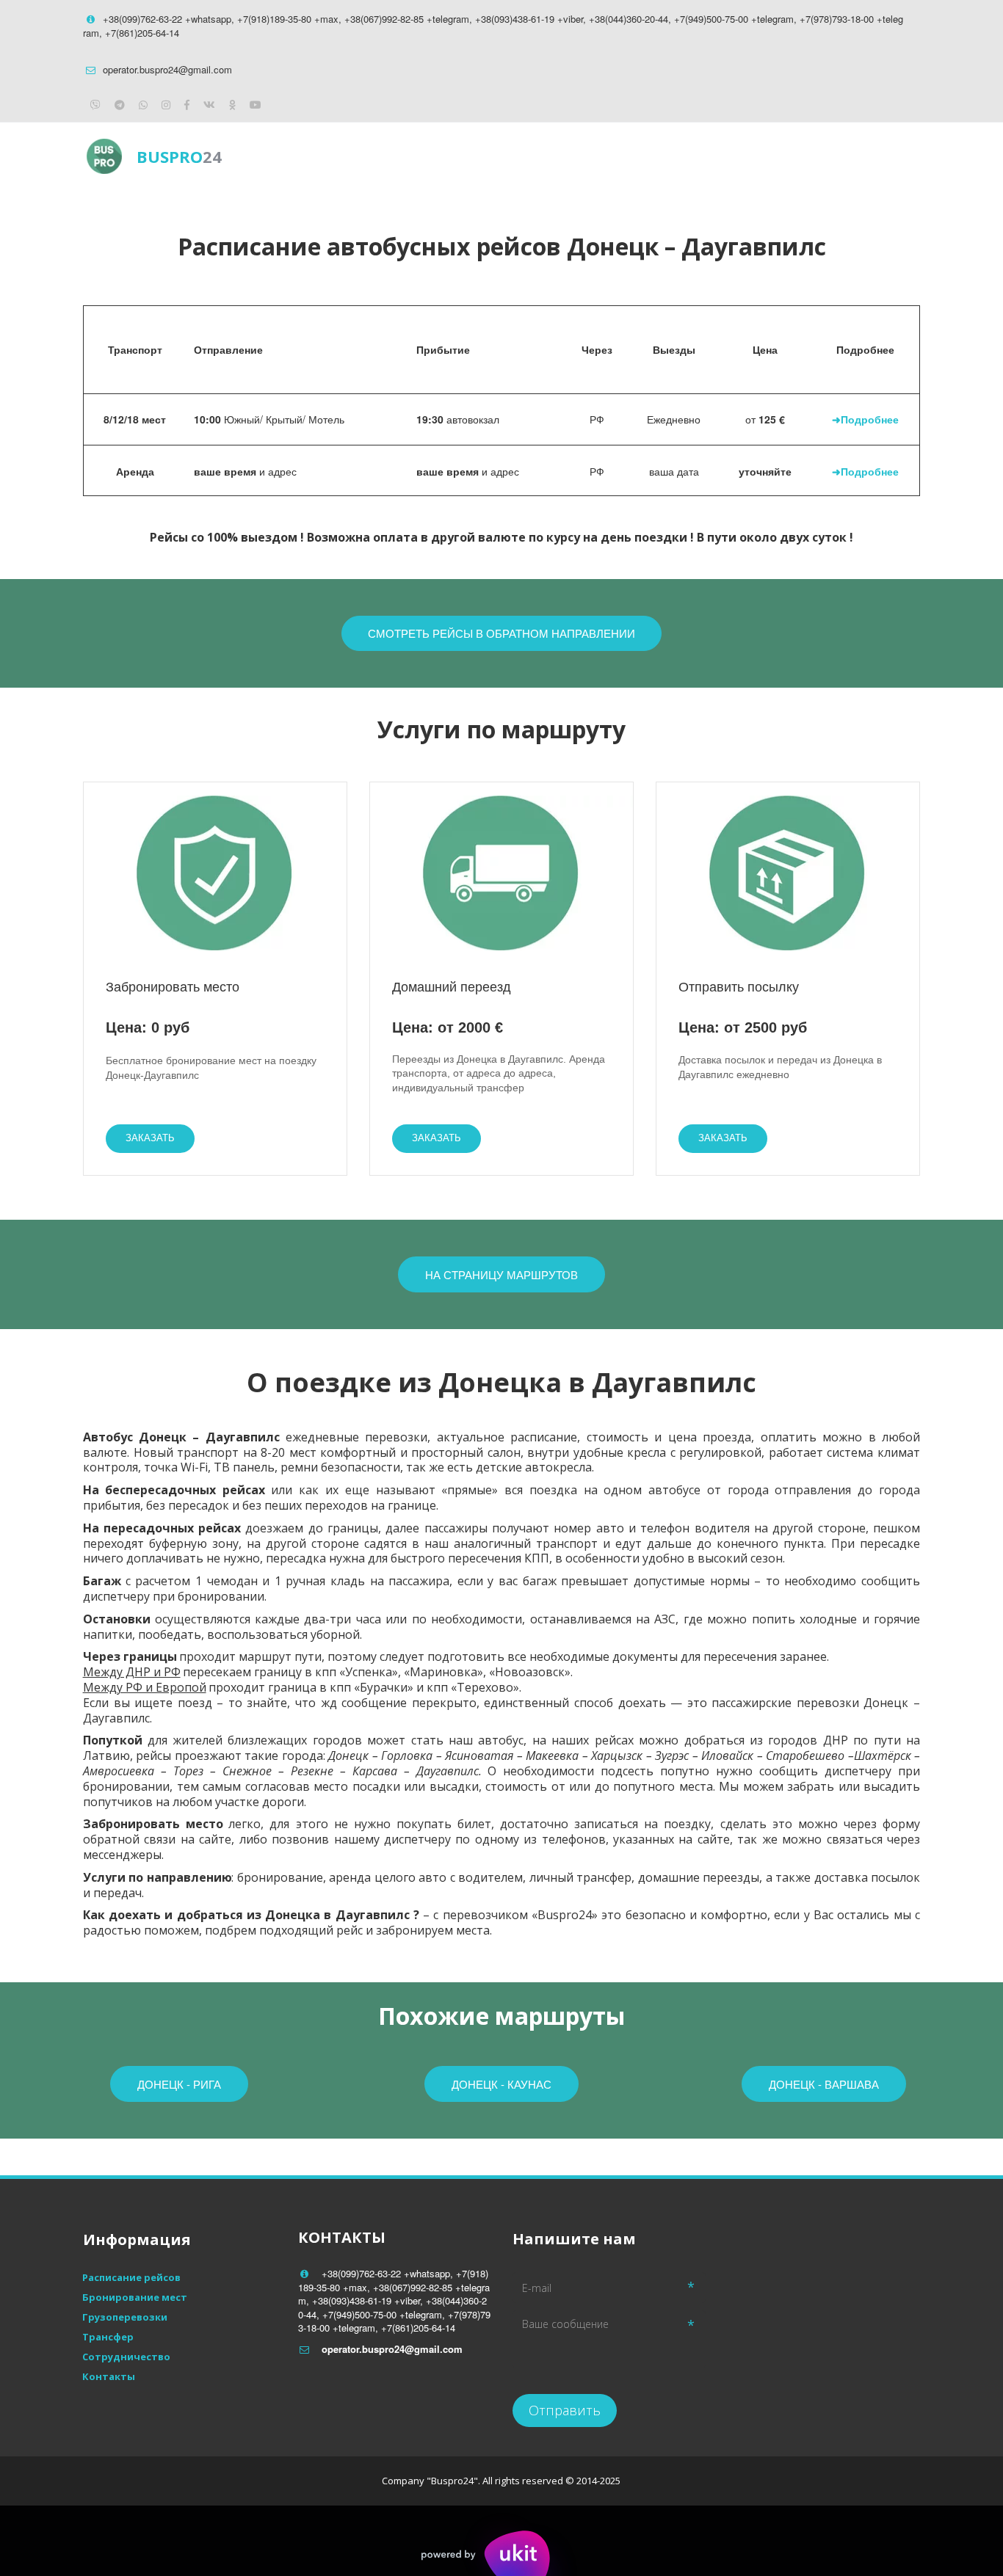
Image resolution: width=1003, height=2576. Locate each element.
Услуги (738, 156)
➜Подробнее (865, 419)
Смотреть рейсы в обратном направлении (501, 633)
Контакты (821, 156)
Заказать (150, 1138)
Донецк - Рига (179, 2084)
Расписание (650, 156)
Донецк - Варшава (824, 2084)
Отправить (565, 2410)
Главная (560, 156)
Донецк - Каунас (501, 2084)
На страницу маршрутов (501, 1274)
